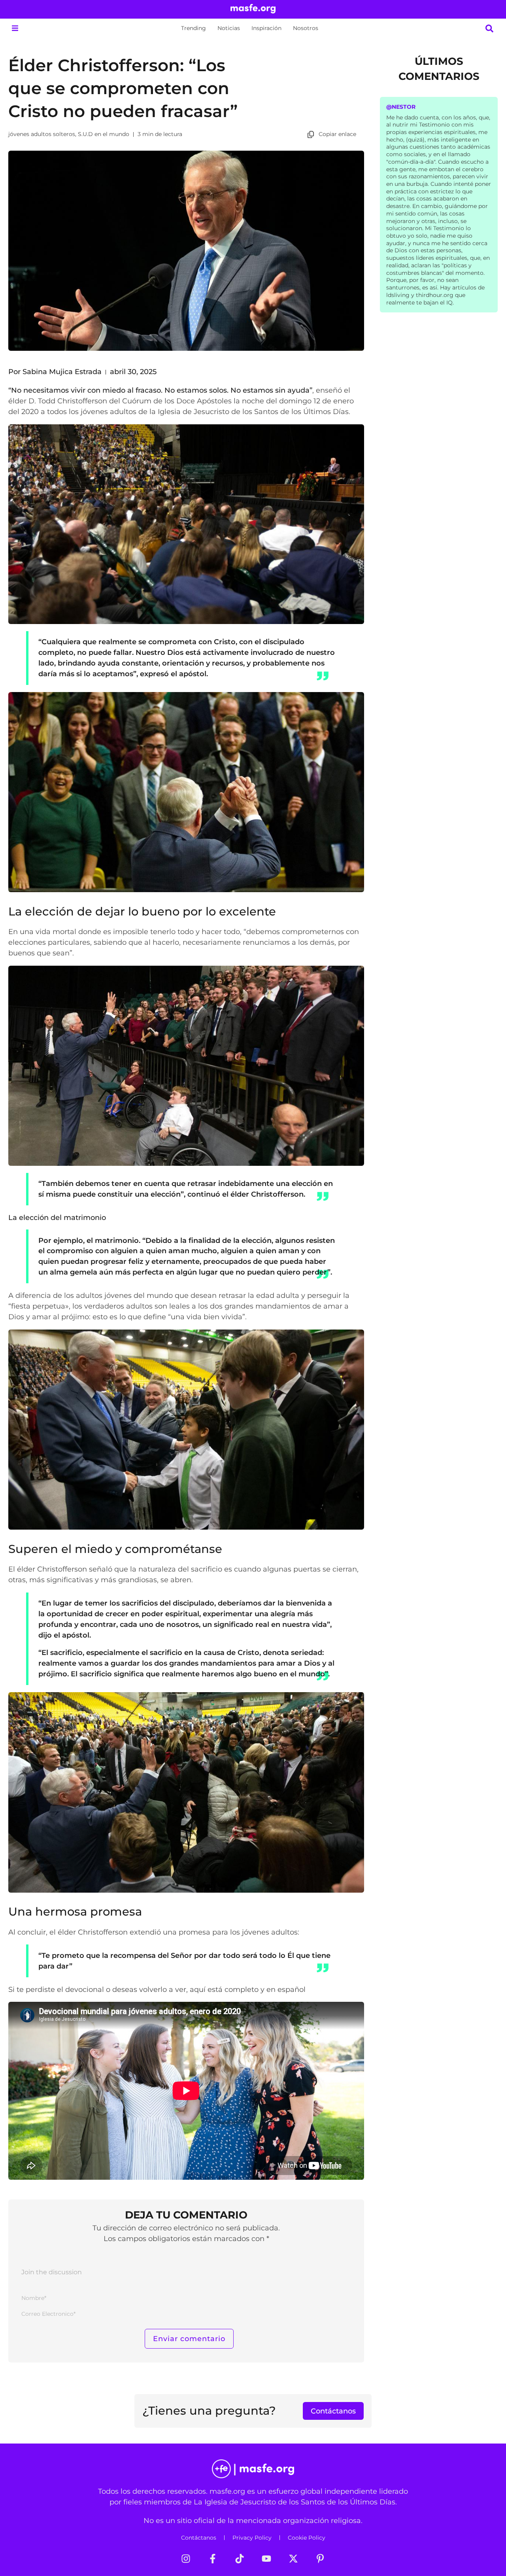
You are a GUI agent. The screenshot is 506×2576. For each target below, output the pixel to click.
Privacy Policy (252, 2538)
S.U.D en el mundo (104, 134)
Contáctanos (199, 2538)
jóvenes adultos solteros (42, 134)
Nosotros (306, 28)
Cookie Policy (307, 2538)
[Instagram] (186, 2559)
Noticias (229, 28)
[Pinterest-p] (320, 2559)
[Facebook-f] (213, 2559)
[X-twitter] (293, 2559)
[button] (15, 28)
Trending (194, 28)
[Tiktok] (240, 2559)
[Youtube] (266, 2559)
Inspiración (266, 28)
